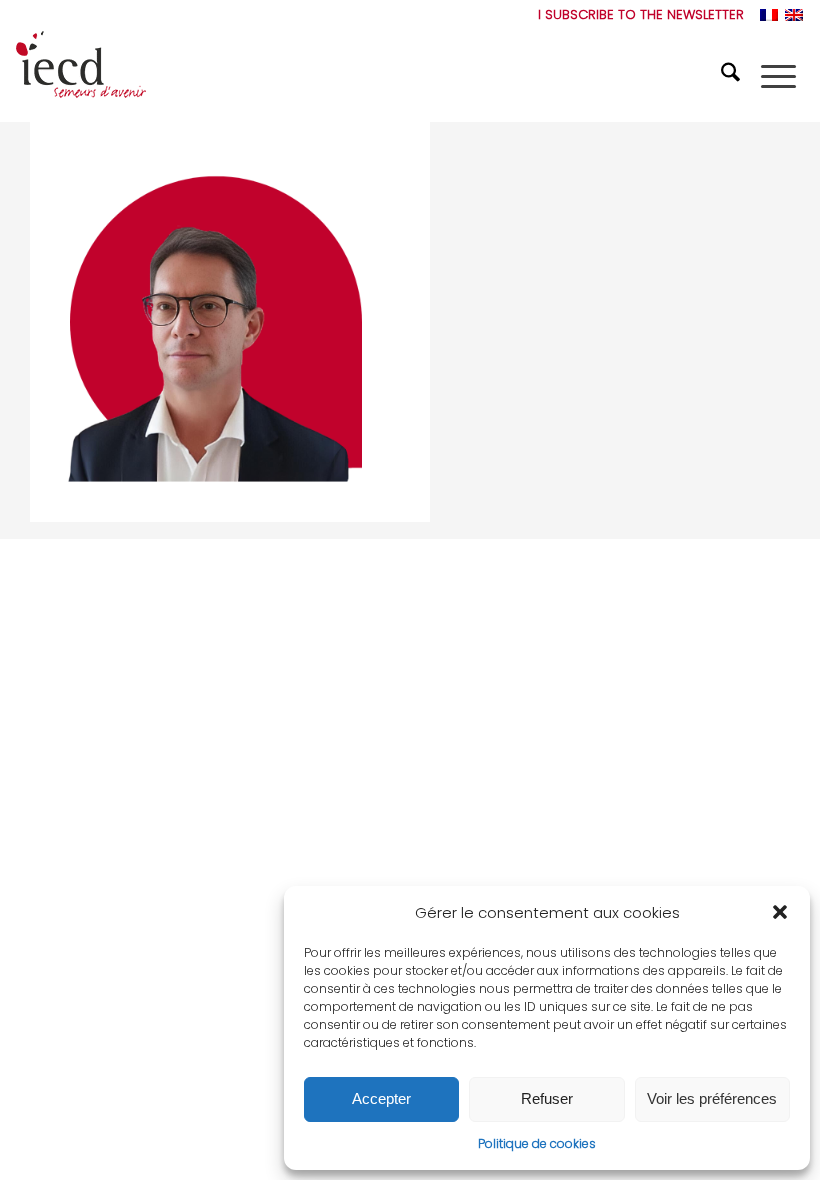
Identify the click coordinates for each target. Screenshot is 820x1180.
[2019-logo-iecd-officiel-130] (81, 76)
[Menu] (778, 76)
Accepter (381, 1098)
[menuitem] (636, 15)
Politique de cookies (537, 1143)
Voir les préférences (712, 1098)
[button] (780, 912)
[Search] (733, 76)
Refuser (547, 1098)
